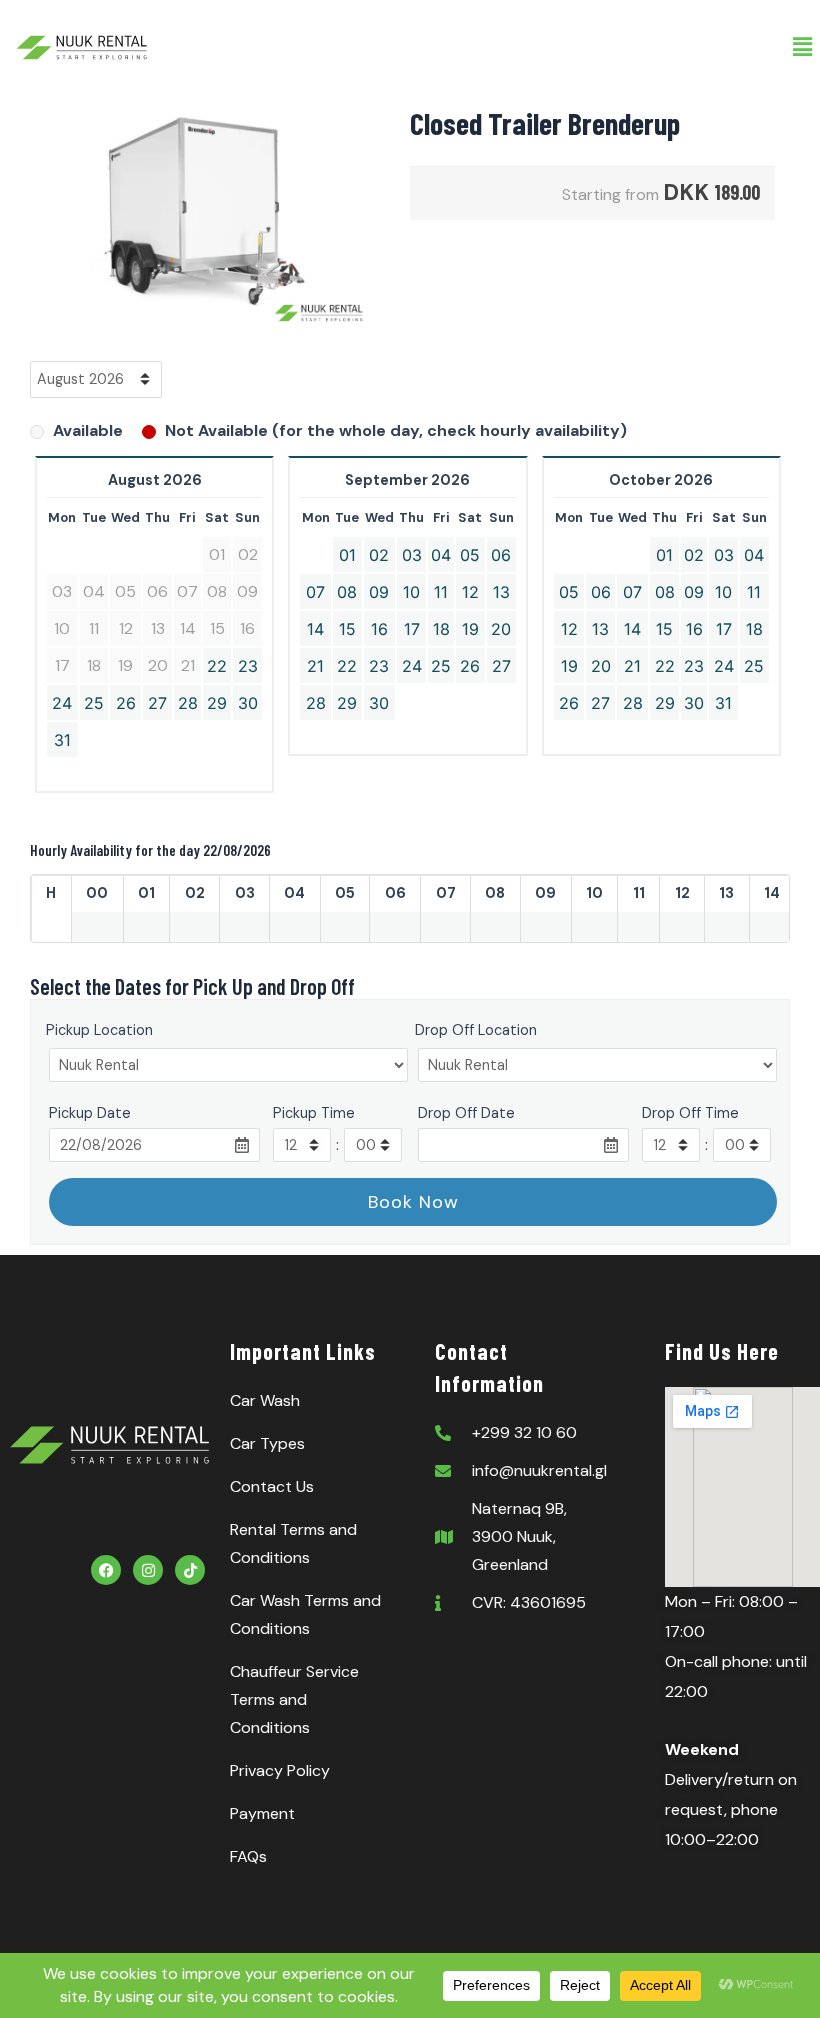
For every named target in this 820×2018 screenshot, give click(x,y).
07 (315, 592)
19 (470, 629)
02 (379, 555)
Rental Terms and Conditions (293, 1543)
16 (379, 629)
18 (441, 629)
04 (441, 555)
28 (188, 703)
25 (94, 703)
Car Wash (265, 1400)
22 (217, 666)
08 (347, 592)
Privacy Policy (280, 1770)
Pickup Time (314, 1113)
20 (501, 629)
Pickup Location (99, 1030)
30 (248, 703)
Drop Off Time (690, 1113)
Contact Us (272, 1486)
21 (315, 666)
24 (62, 703)
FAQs (248, 1856)
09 (379, 592)
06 (501, 555)
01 (347, 555)
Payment (262, 1813)
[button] (803, 47)
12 (470, 592)
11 (441, 592)
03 (412, 555)
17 (412, 629)
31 (62, 740)
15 (347, 629)
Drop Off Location (476, 1030)
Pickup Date (90, 1113)
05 (470, 555)
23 (248, 666)
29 (217, 703)
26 (126, 703)
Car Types (267, 1443)
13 (501, 592)
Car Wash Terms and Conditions (305, 1614)
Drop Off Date (466, 1113)
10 (411, 592)
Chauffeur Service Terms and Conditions (294, 1699)
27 (157, 703)
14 (315, 629)
